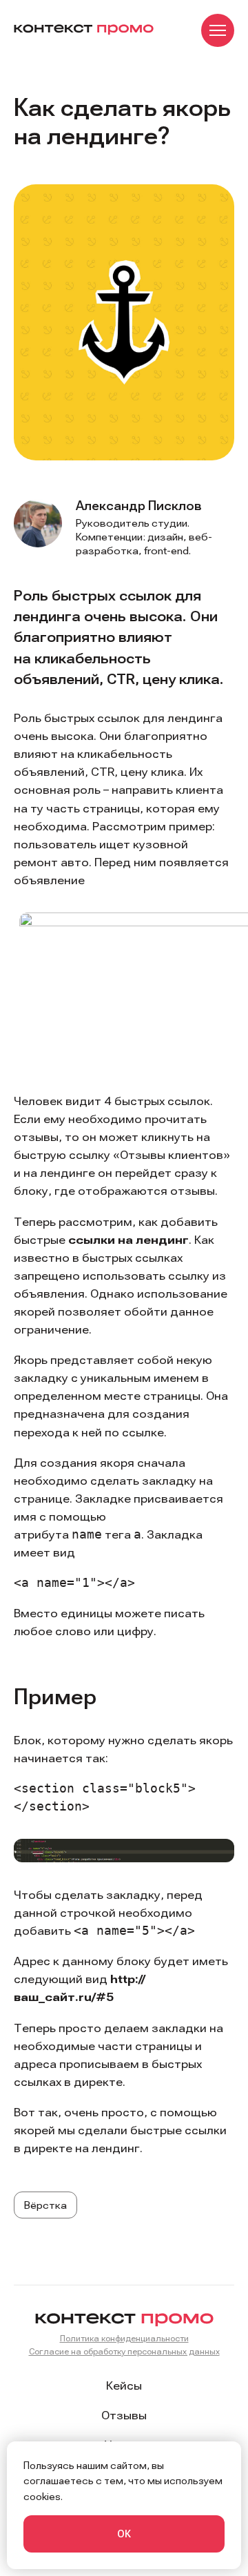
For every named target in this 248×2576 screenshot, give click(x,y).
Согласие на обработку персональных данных (124, 2351)
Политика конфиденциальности (124, 2338)
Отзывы (124, 2415)
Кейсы (124, 2385)
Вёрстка (45, 2205)
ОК (124, 2534)
